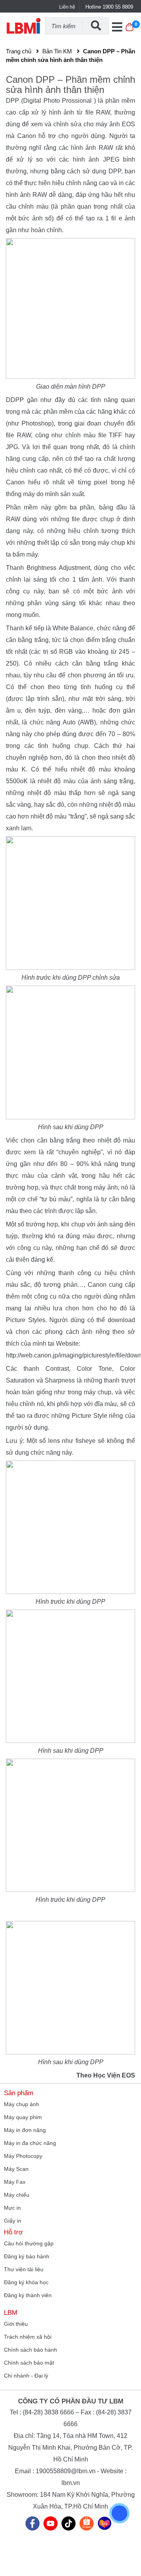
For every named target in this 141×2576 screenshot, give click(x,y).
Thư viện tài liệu (24, 2269)
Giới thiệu (16, 2324)
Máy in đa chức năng (30, 2143)
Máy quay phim (23, 2117)
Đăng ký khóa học (26, 2282)
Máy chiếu (17, 2195)
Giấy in (13, 2221)
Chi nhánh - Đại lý (26, 2376)
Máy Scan (16, 2169)
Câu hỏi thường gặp (29, 2243)
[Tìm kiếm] (96, 25)
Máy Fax (15, 2182)
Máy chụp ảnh (22, 2104)
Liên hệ (67, 7)
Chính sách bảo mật (29, 2363)
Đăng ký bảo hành (27, 2256)
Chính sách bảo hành (31, 2350)
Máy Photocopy (23, 2156)
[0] (129, 31)
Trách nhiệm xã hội (28, 2337)
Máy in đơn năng (25, 2130)
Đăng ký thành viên (28, 2295)
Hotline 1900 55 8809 (109, 7)
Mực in (12, 2208)
